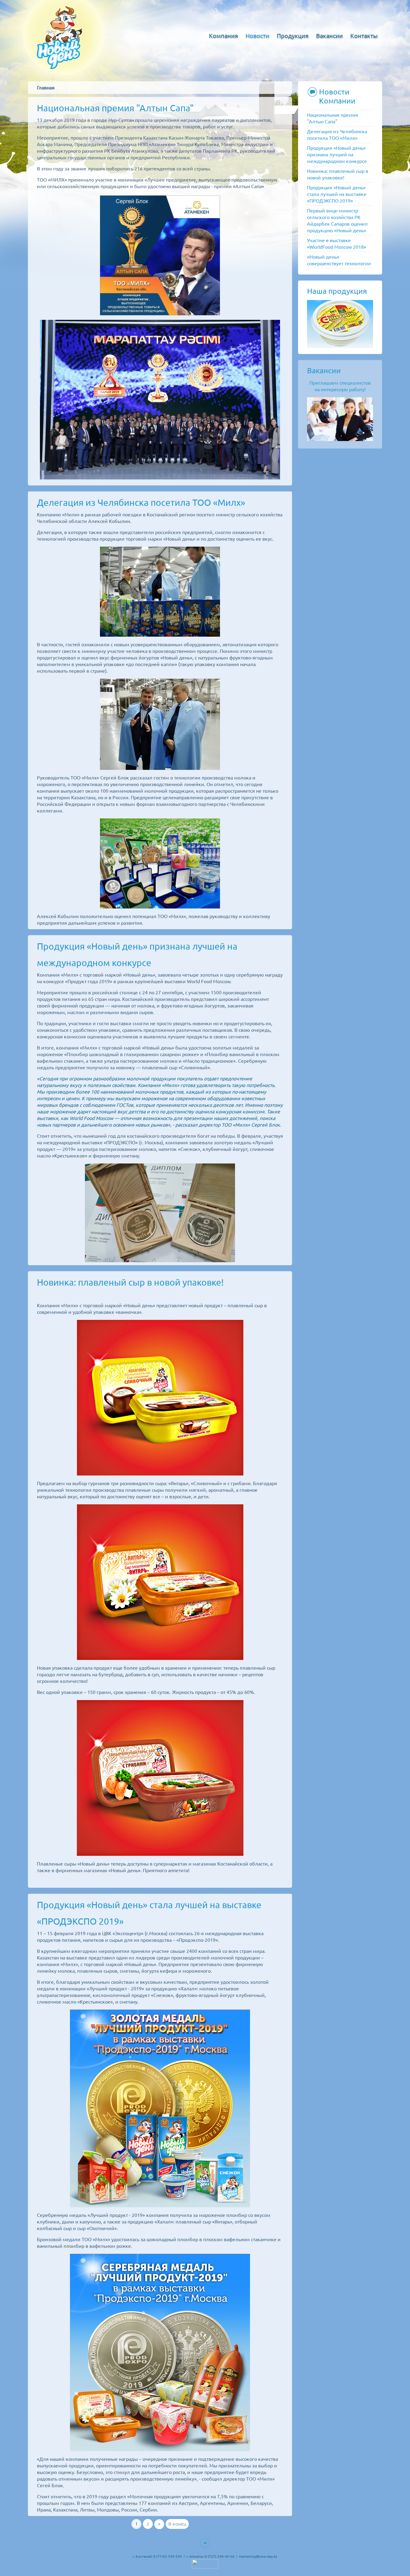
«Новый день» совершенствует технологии (339, 260)
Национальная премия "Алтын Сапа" (115, 108)
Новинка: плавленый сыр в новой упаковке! (130, 1282)
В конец (177, 2524)
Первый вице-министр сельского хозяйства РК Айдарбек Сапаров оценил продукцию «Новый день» (337, 221)
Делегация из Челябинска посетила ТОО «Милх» (141, 503)
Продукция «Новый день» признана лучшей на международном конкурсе (337, 155)
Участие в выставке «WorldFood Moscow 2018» (337, 244)
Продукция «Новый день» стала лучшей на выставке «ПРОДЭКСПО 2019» (337, 194)
